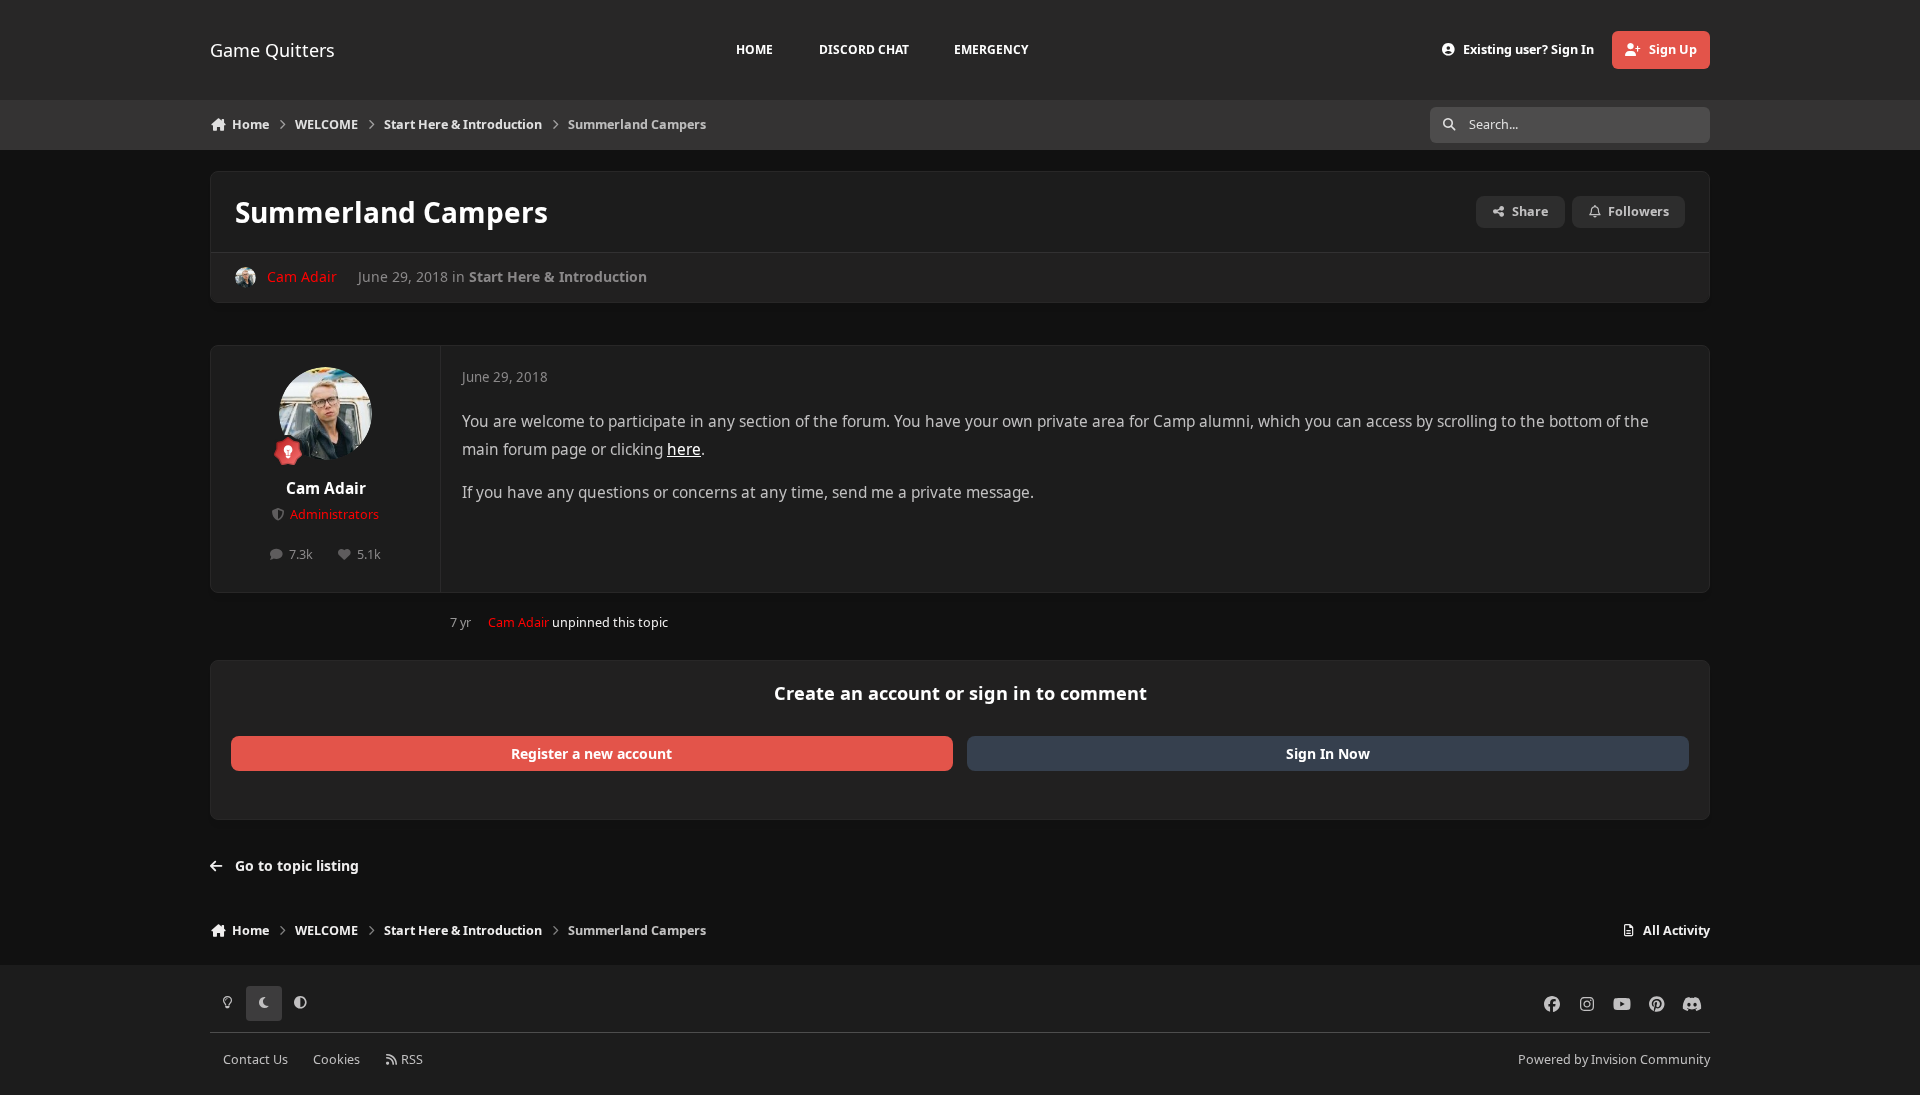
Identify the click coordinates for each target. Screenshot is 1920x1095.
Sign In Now (1328, 753)
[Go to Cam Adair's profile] (245, 277)
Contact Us (255, 1059)
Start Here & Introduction (558, 276)
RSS (410, 1059)
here (684, 449)
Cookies (336, 1059)
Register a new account (591, 753)
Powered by (1614, 1059)
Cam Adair (326, 488)
